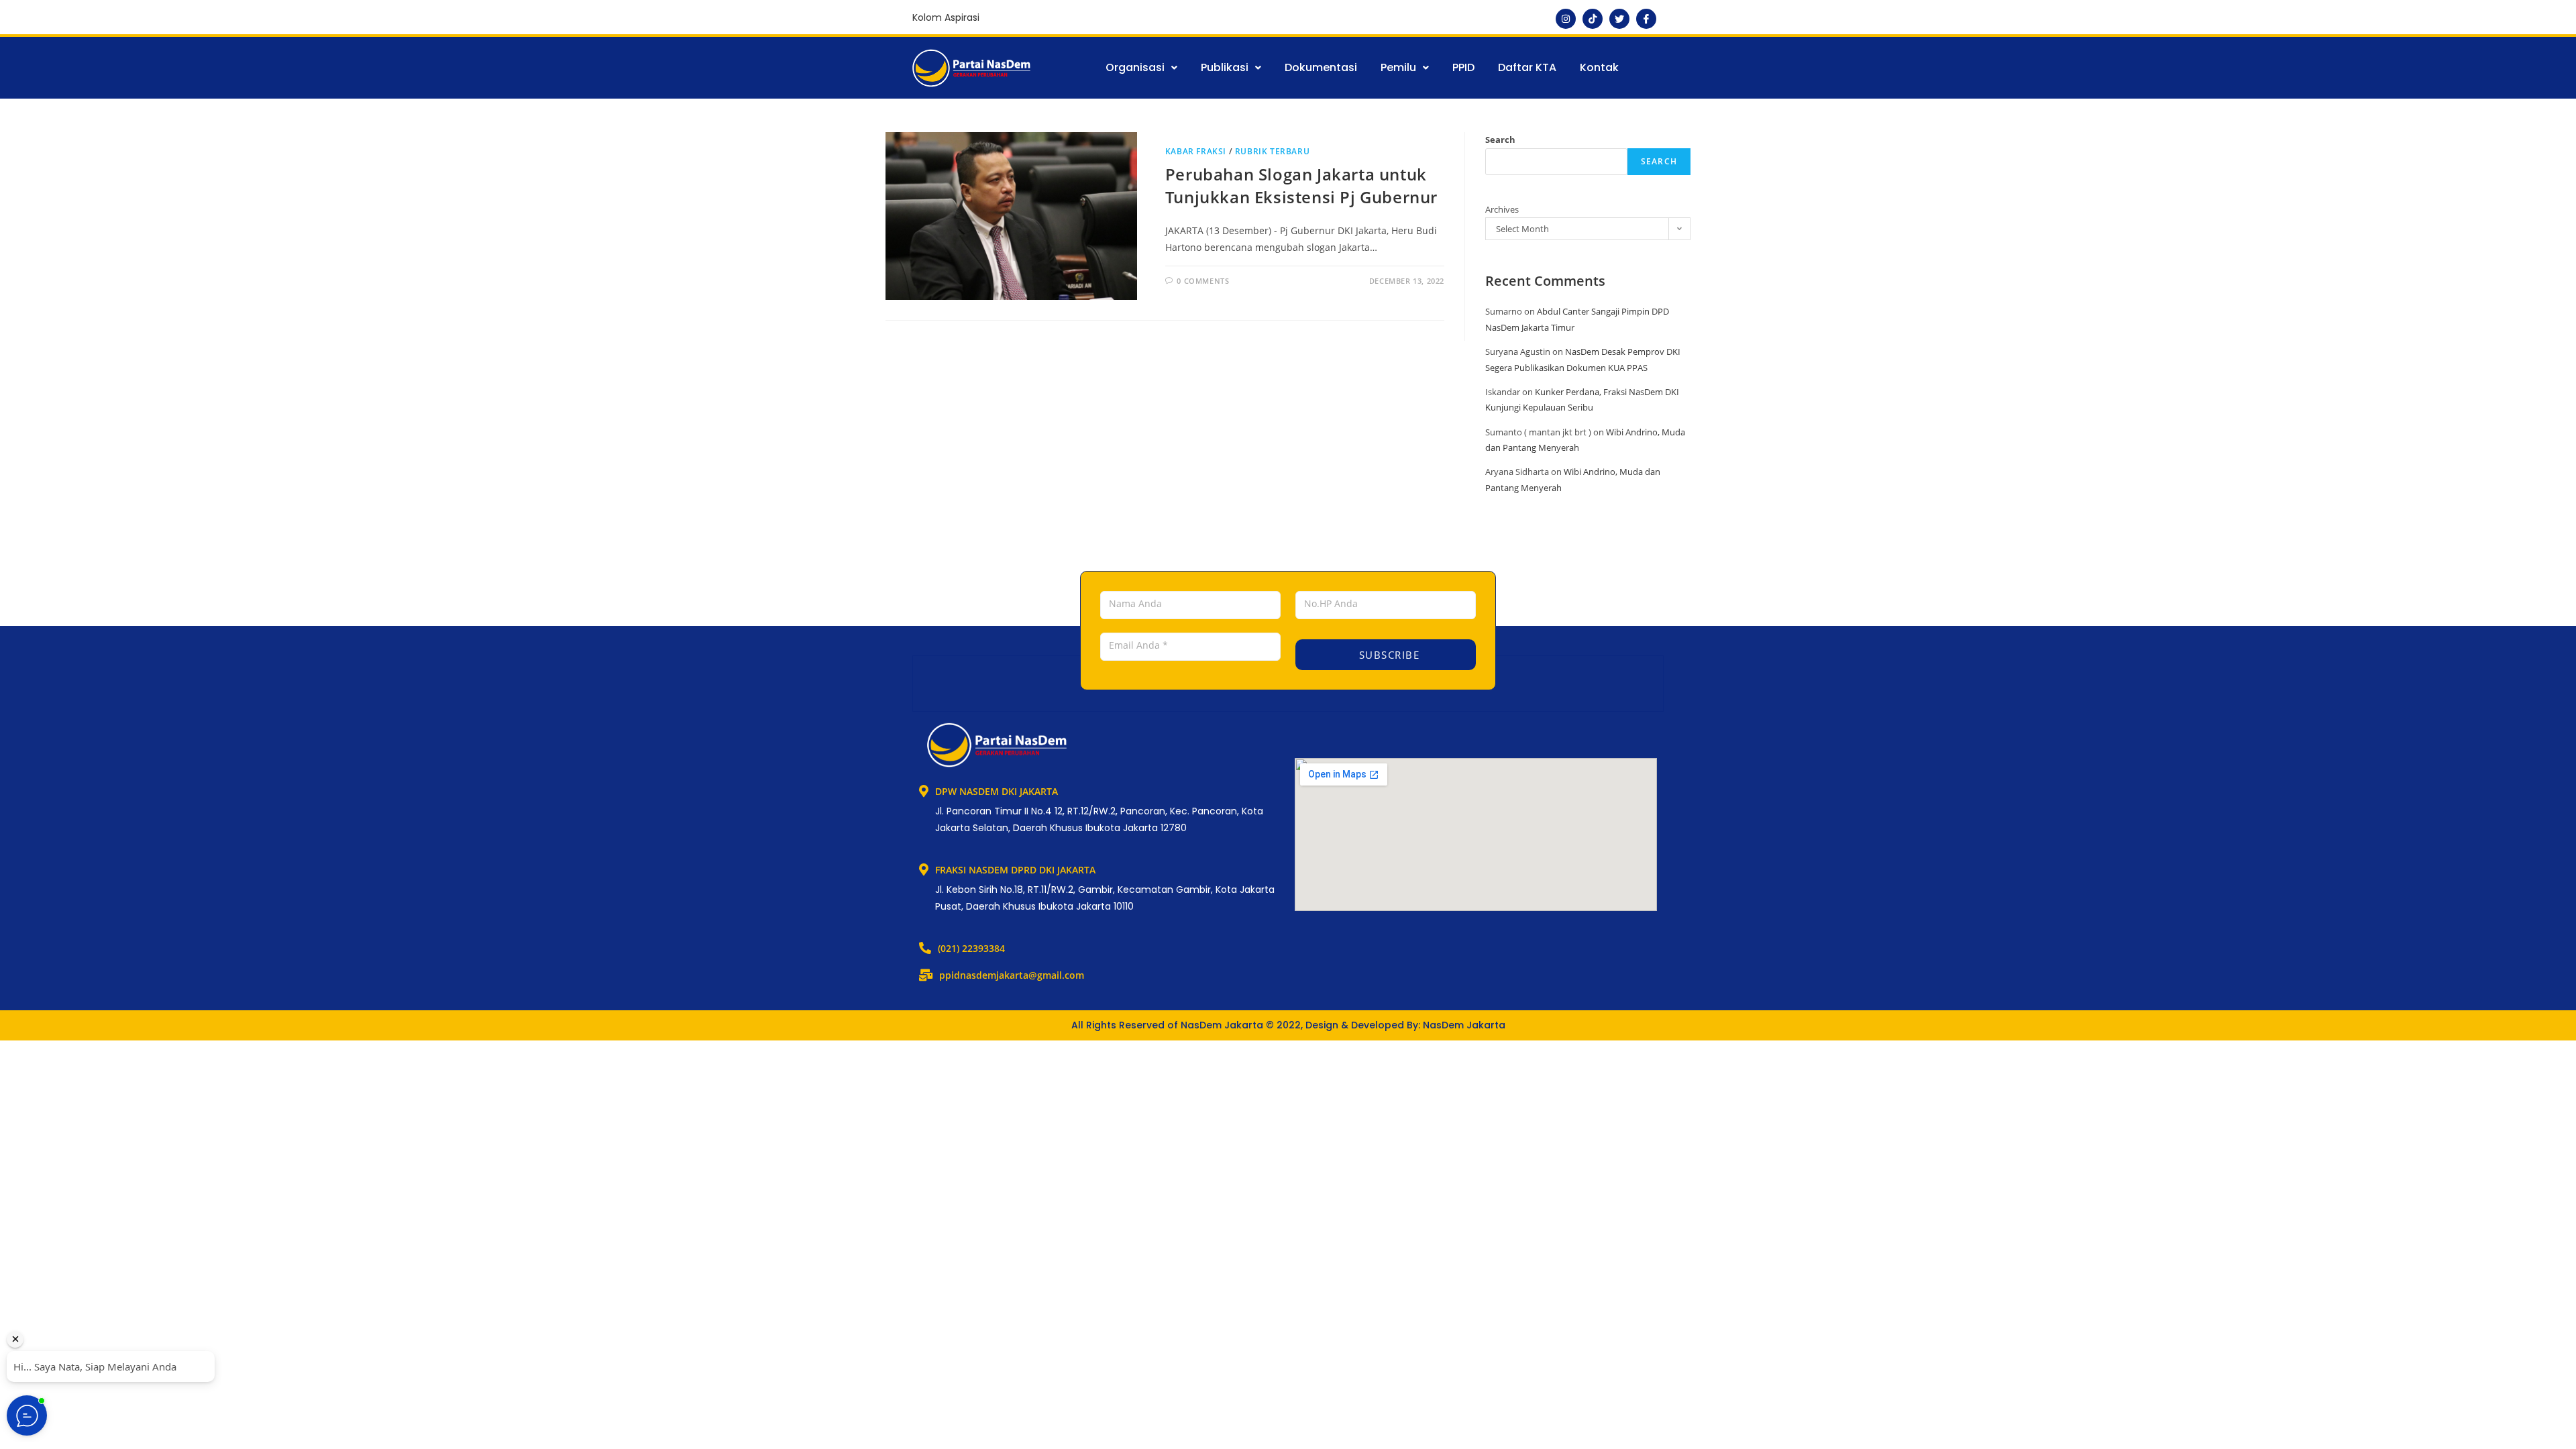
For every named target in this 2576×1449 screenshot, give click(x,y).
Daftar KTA (1527, 67)
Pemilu (1398, 67)
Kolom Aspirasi (946, 17)
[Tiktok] (1593, 19)
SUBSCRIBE (1387, 655)
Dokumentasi (1321, 67)
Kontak (1599, 67)
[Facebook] (1646, 19)
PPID (1463, 67)
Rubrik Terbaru (1272, 151)
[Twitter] (1619, 19)
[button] (1141, 68)
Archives (1502, 209)
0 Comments (1203, 281)
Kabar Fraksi (1196, 151)
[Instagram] (1566, 19)
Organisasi (1135, 67)
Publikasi (1225, 67)
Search (1500, 140)
